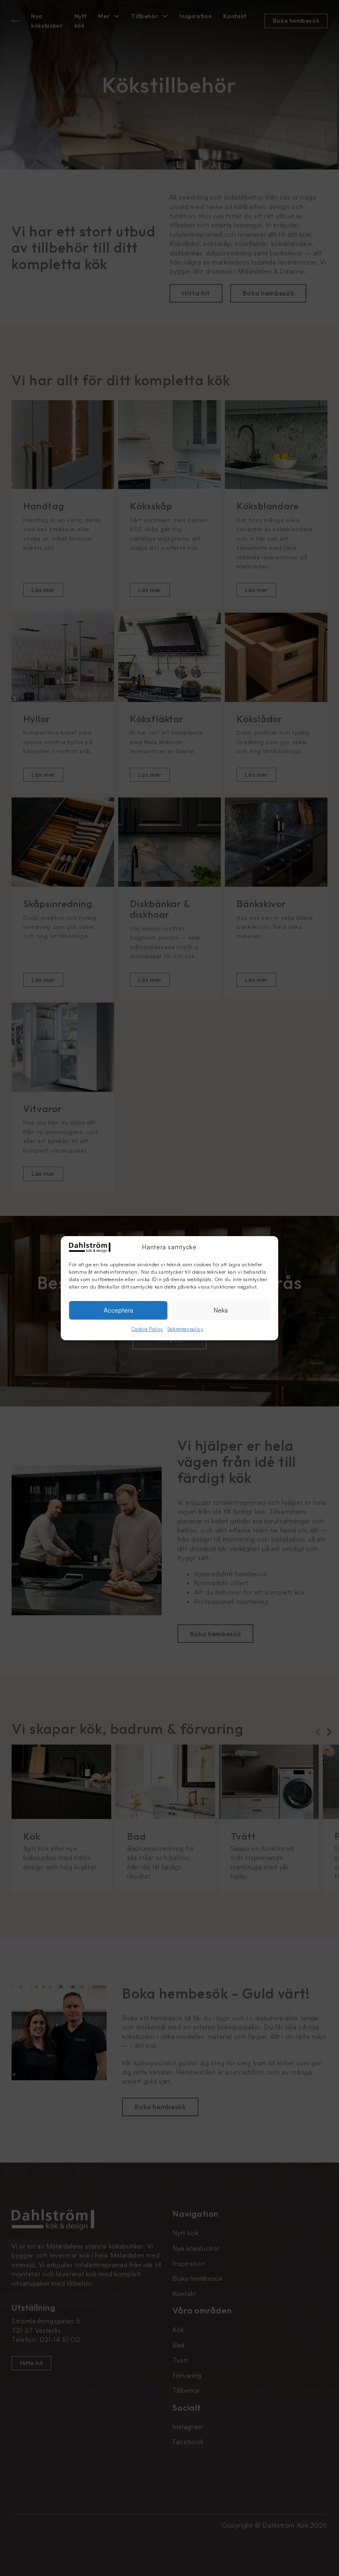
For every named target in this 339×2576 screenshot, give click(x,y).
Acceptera (118, 1310)
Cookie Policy (147, 1329)
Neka (221, 1310)
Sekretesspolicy (186, 1329)
